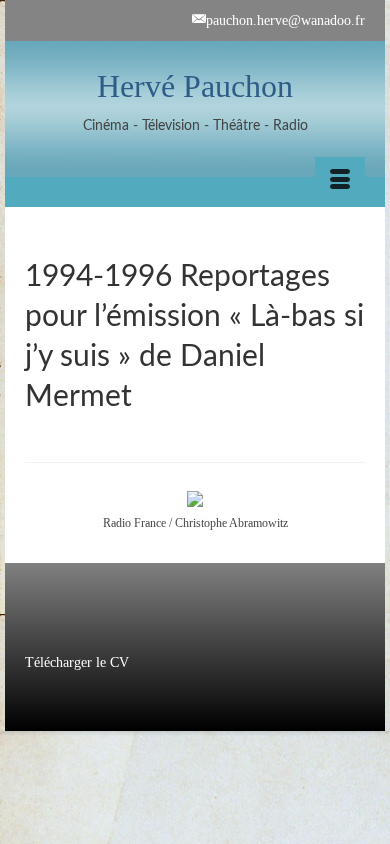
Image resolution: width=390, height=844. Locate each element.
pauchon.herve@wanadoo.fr (285, 20)
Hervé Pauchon (195, 86)
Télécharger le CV (77, 662)
